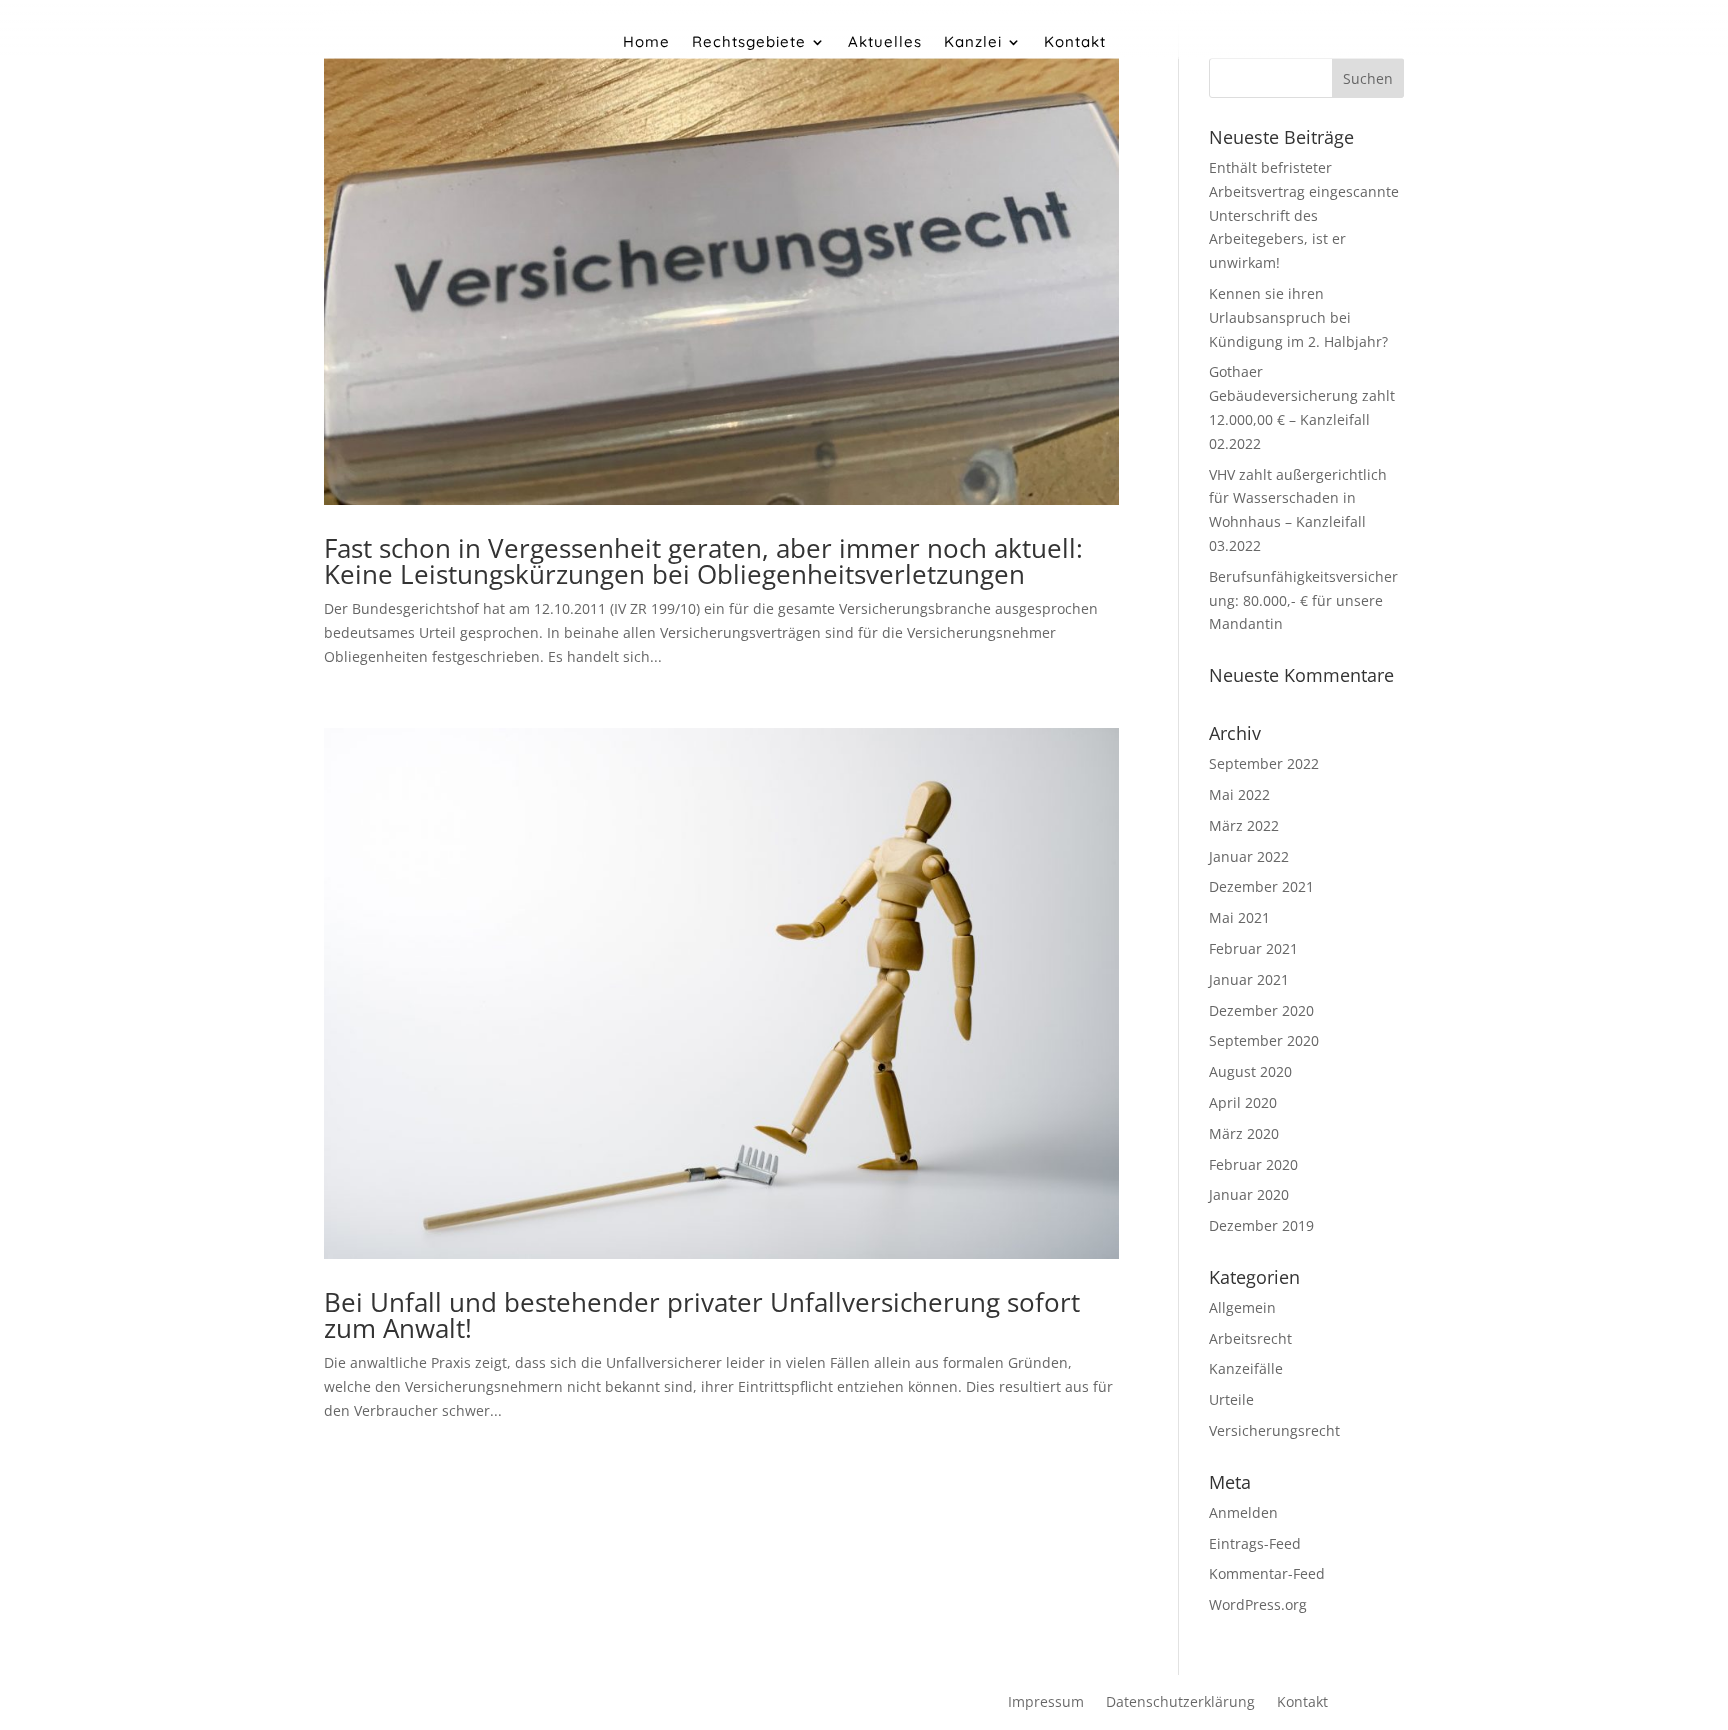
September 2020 (1264, 1040)
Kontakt (1075, 43)
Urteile (1231, 1399)
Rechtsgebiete (749, 43)
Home (646, 43)
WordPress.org (1258, 1604)
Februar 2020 (1253, 1164)
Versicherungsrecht (1274, 1430)
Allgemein (1242, 1307)
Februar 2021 (1253, 948)
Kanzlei (973, 43)
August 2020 (1250, 1071)
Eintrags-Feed (1255, 1543)
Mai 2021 (1239, 917)
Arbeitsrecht (1250, 1338)
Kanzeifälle (1246, 1368)
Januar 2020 (1249, 1194)
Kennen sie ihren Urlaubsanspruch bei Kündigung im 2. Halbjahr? (1298, 317)
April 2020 (1243, 1102)
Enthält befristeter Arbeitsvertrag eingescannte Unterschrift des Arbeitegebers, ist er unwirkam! (1304, 215)
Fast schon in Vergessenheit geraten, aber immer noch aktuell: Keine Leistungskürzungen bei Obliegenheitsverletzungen (703, 561)
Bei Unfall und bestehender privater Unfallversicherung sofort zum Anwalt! (702, 1315)
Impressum (1046, 1703)
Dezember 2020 (1261, 1010)
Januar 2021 (1249, 979)
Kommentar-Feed (1267, 1573)
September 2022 (1264, 763)
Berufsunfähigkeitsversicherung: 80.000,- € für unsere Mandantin (1303, 600)
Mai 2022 (1239, 794)
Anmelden (1243, 1512)
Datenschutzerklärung (1180, 1703)
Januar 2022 (1249, 856)
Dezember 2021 (1261, 886)
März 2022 (1244, 825)
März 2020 (1244, 1133)
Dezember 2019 (1261, 1225)
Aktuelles (885, 43)
